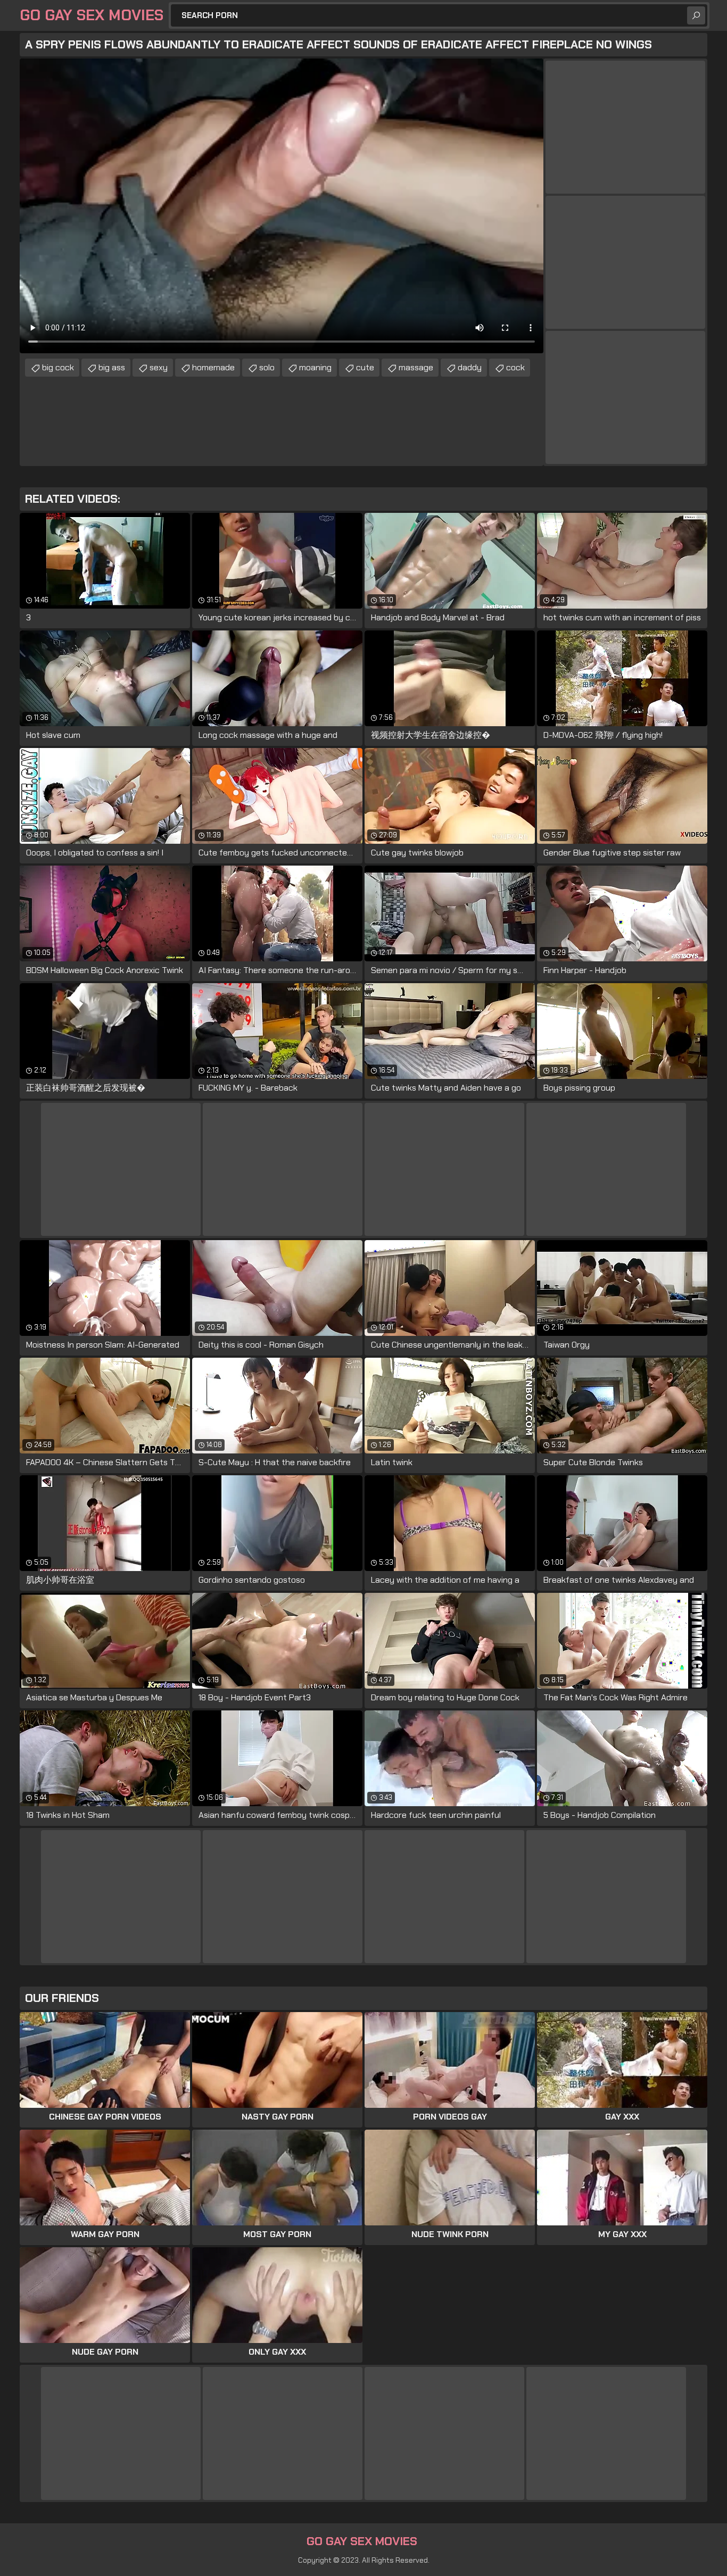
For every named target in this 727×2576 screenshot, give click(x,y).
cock (515, 367)
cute (365, 367)
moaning (315, 367)
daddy (470, 367)
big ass (112, 367)
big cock (58, 367)
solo (267, 367)
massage (416, 367)
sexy (159, 367)
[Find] (696, 15)
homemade (213, 367)
